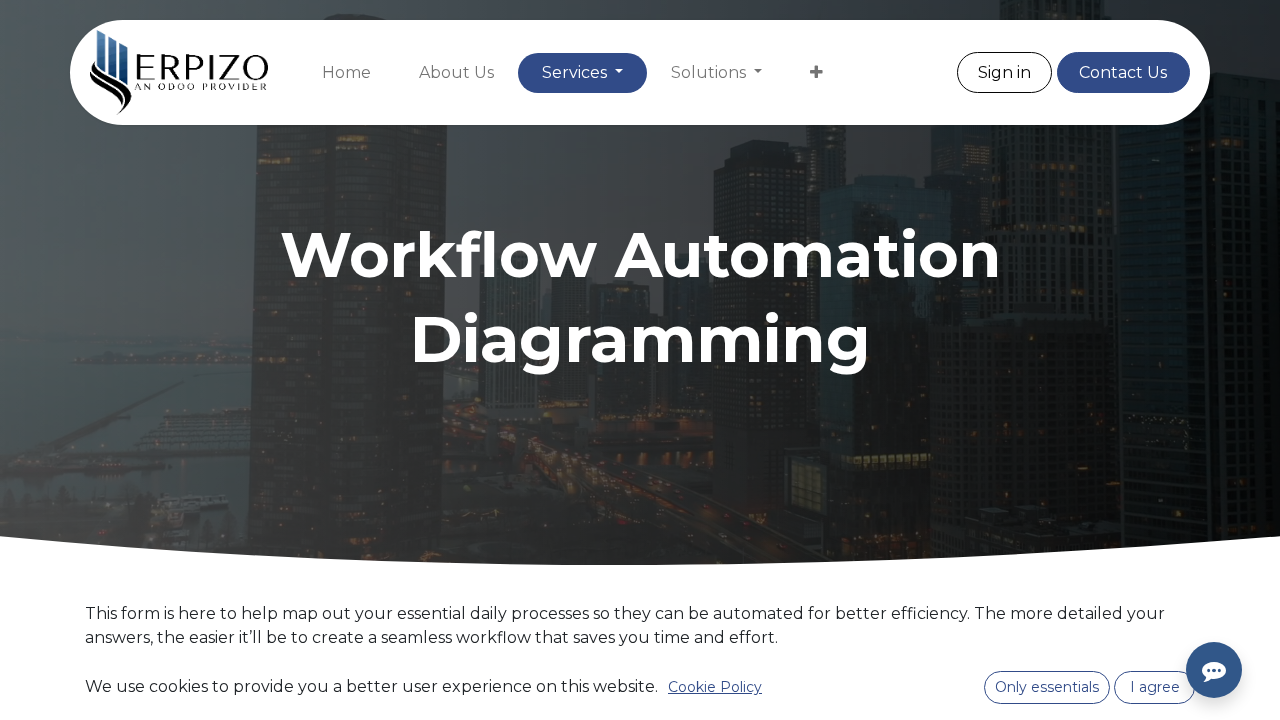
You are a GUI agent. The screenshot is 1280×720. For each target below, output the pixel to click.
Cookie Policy (715, 687)
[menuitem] (346, 73)
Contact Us (1123, 72)
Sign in (1004, 72)
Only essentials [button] (1047, 687)
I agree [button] (1155, 687)
